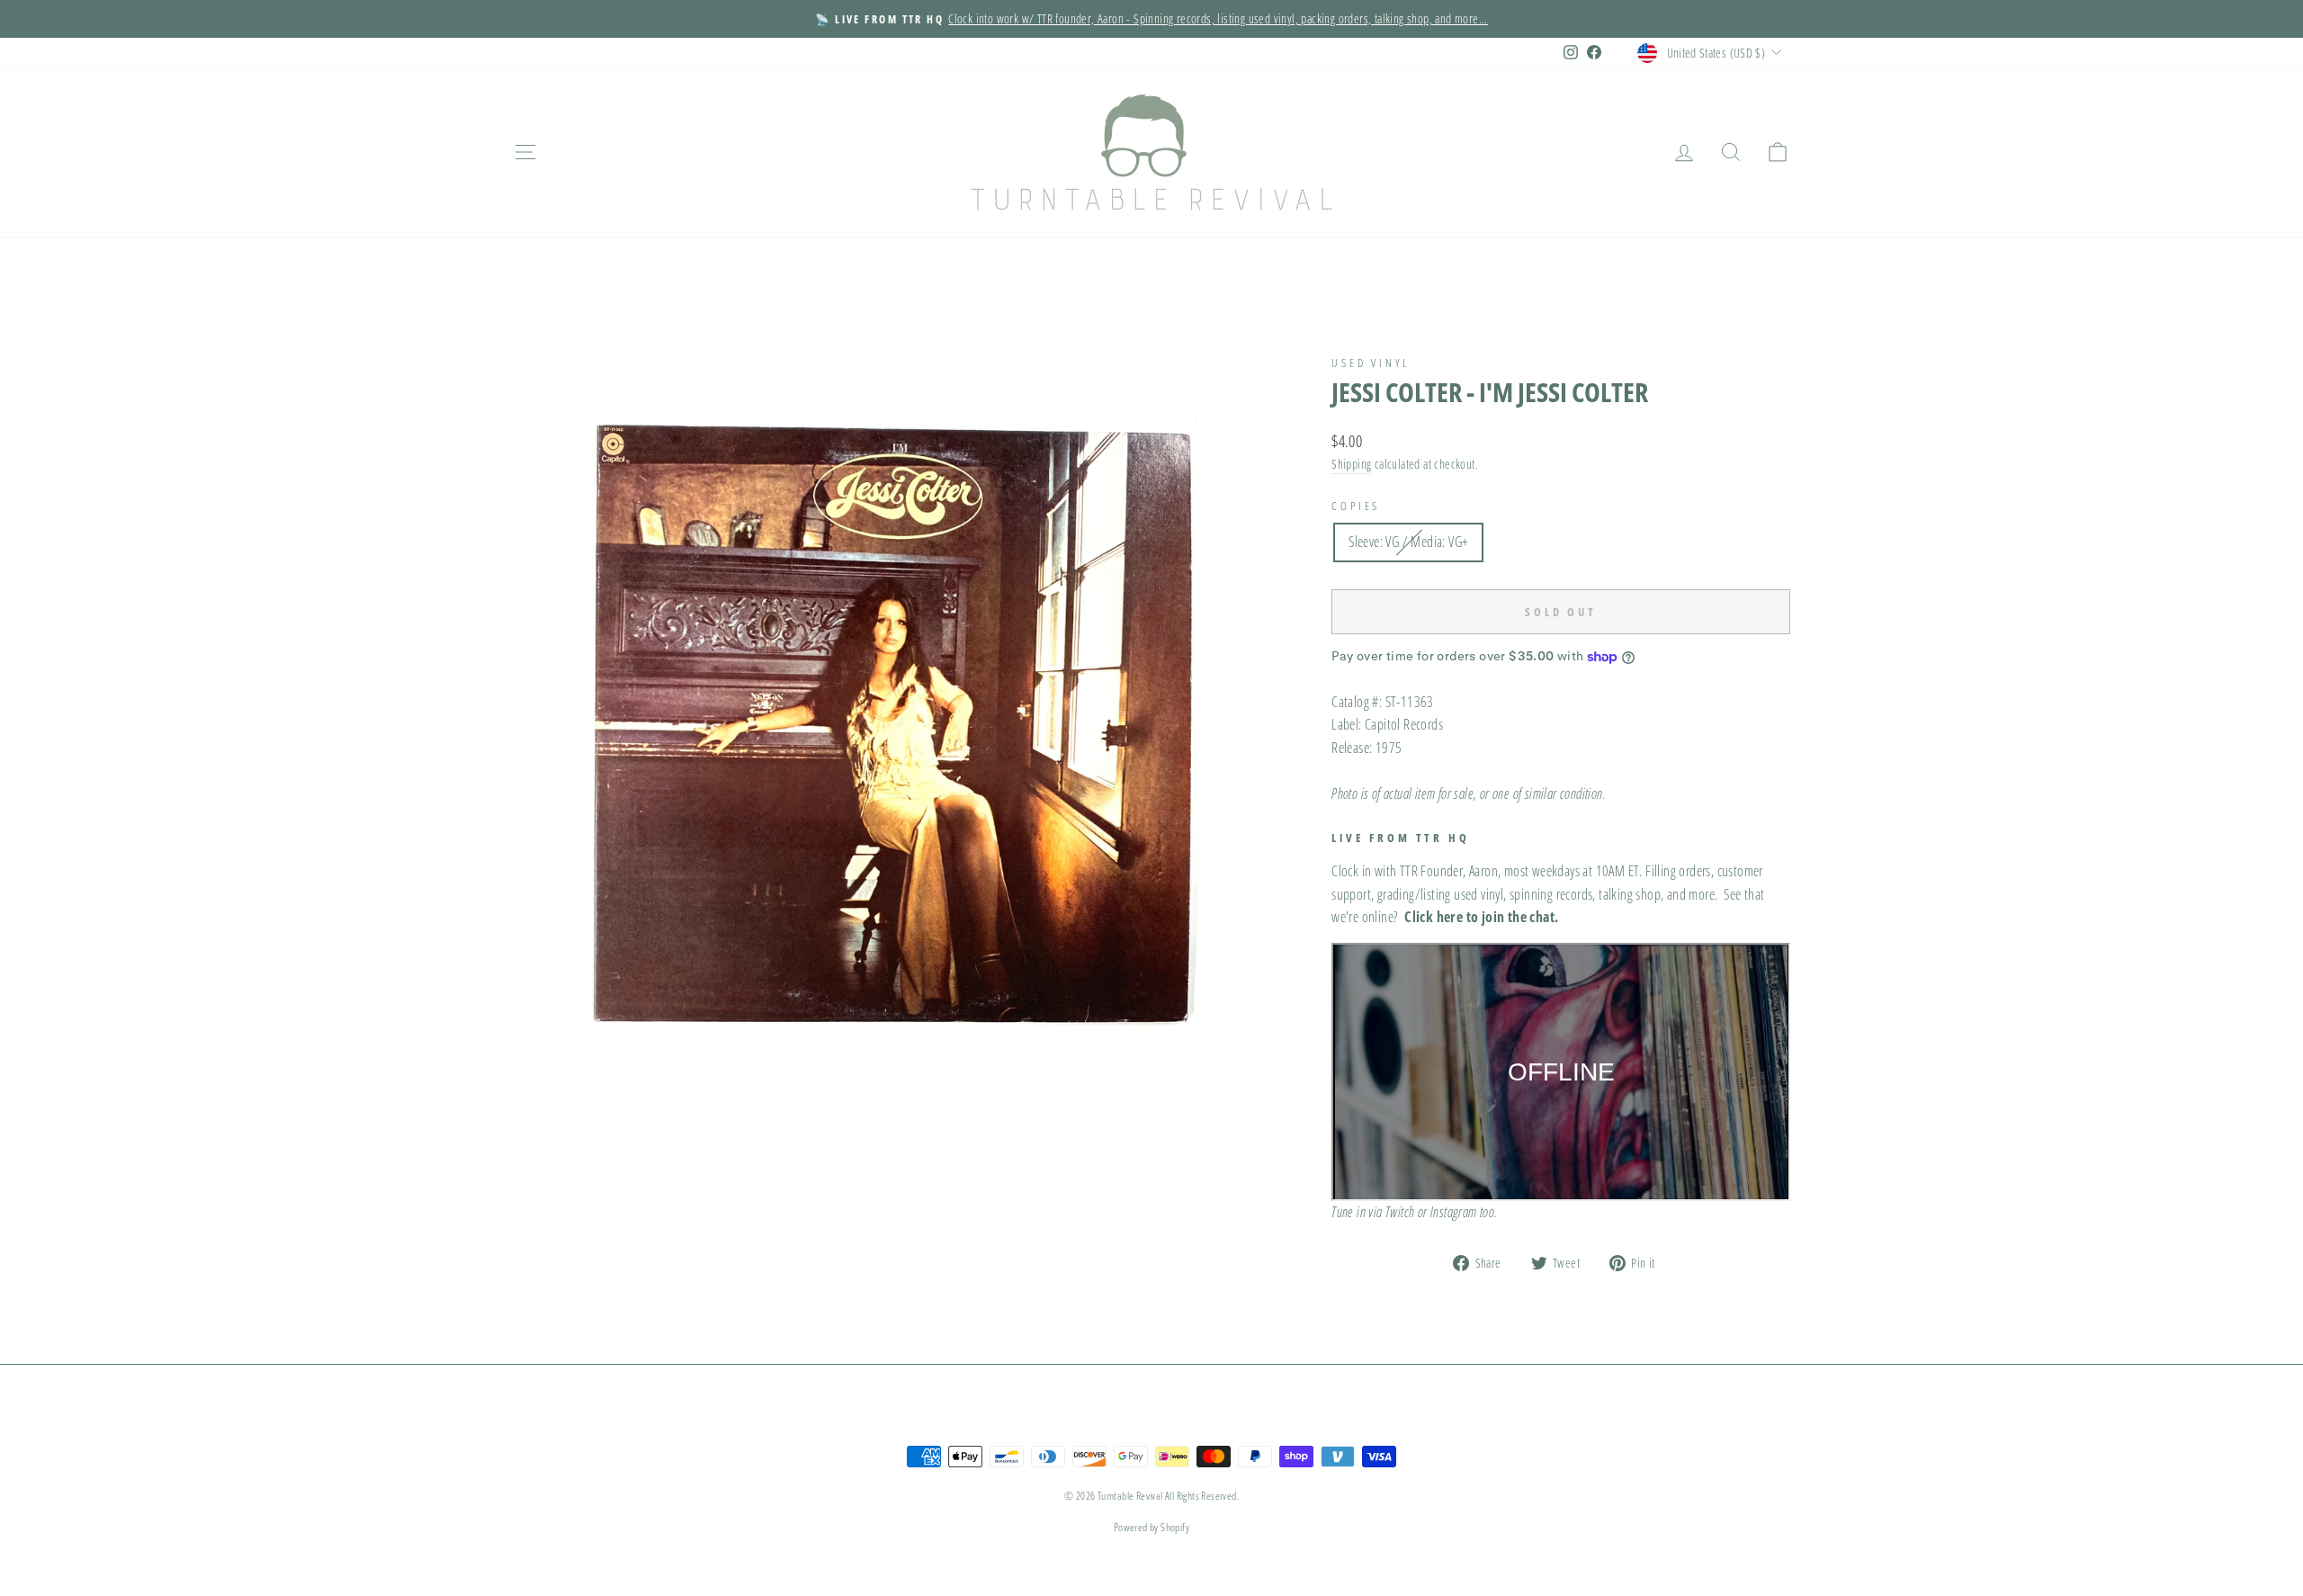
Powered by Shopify (1151, 1527)
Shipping (1351, 464)
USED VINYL (1371, 363)
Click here (1434, 917)
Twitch (1400, 1212)
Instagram (1454, 1212)
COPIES (1356, 506)
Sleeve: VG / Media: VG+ (1408, 542)
